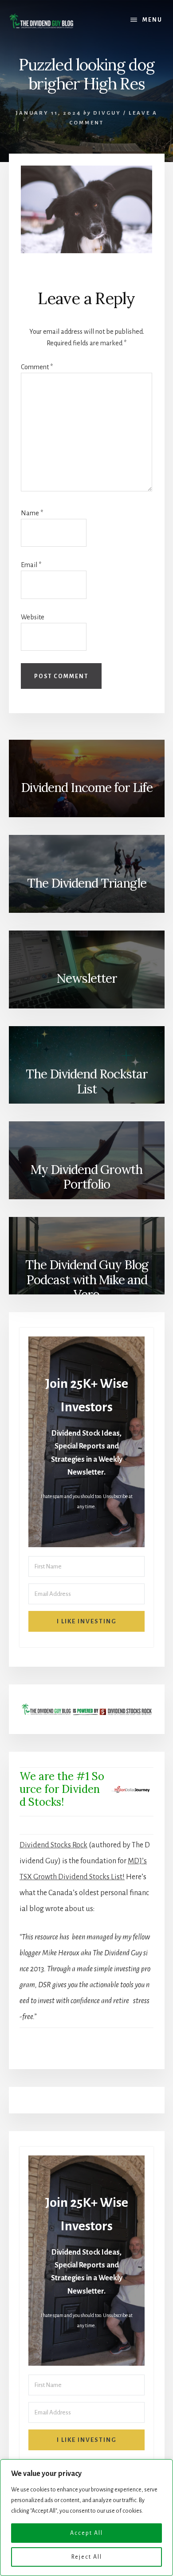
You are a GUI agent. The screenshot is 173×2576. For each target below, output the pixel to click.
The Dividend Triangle (87, 883)
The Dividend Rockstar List (87, 1081)
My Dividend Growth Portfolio (86, 1177)
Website (33, 617)
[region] (86, 2518)
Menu (152, 20)
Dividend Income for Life (87, 788)
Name (32, 513)
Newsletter (87, 978)
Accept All (86, 2533)
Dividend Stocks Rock (53, 1845)
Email (31, 565)
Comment (37, 367)
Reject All (87, 2557)
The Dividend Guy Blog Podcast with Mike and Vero (87, 1279)
